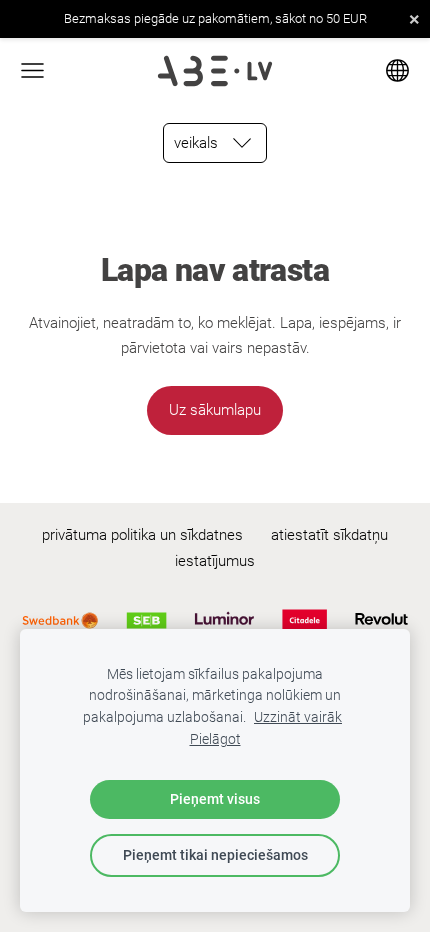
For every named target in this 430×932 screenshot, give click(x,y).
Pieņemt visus (215, 799)
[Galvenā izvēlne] (32, 70)
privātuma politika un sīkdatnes (142, 535)
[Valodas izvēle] (397, 70)
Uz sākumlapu (215, 410)
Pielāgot (215, 739)
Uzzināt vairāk (298, 717)
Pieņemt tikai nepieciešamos (215, 855)
